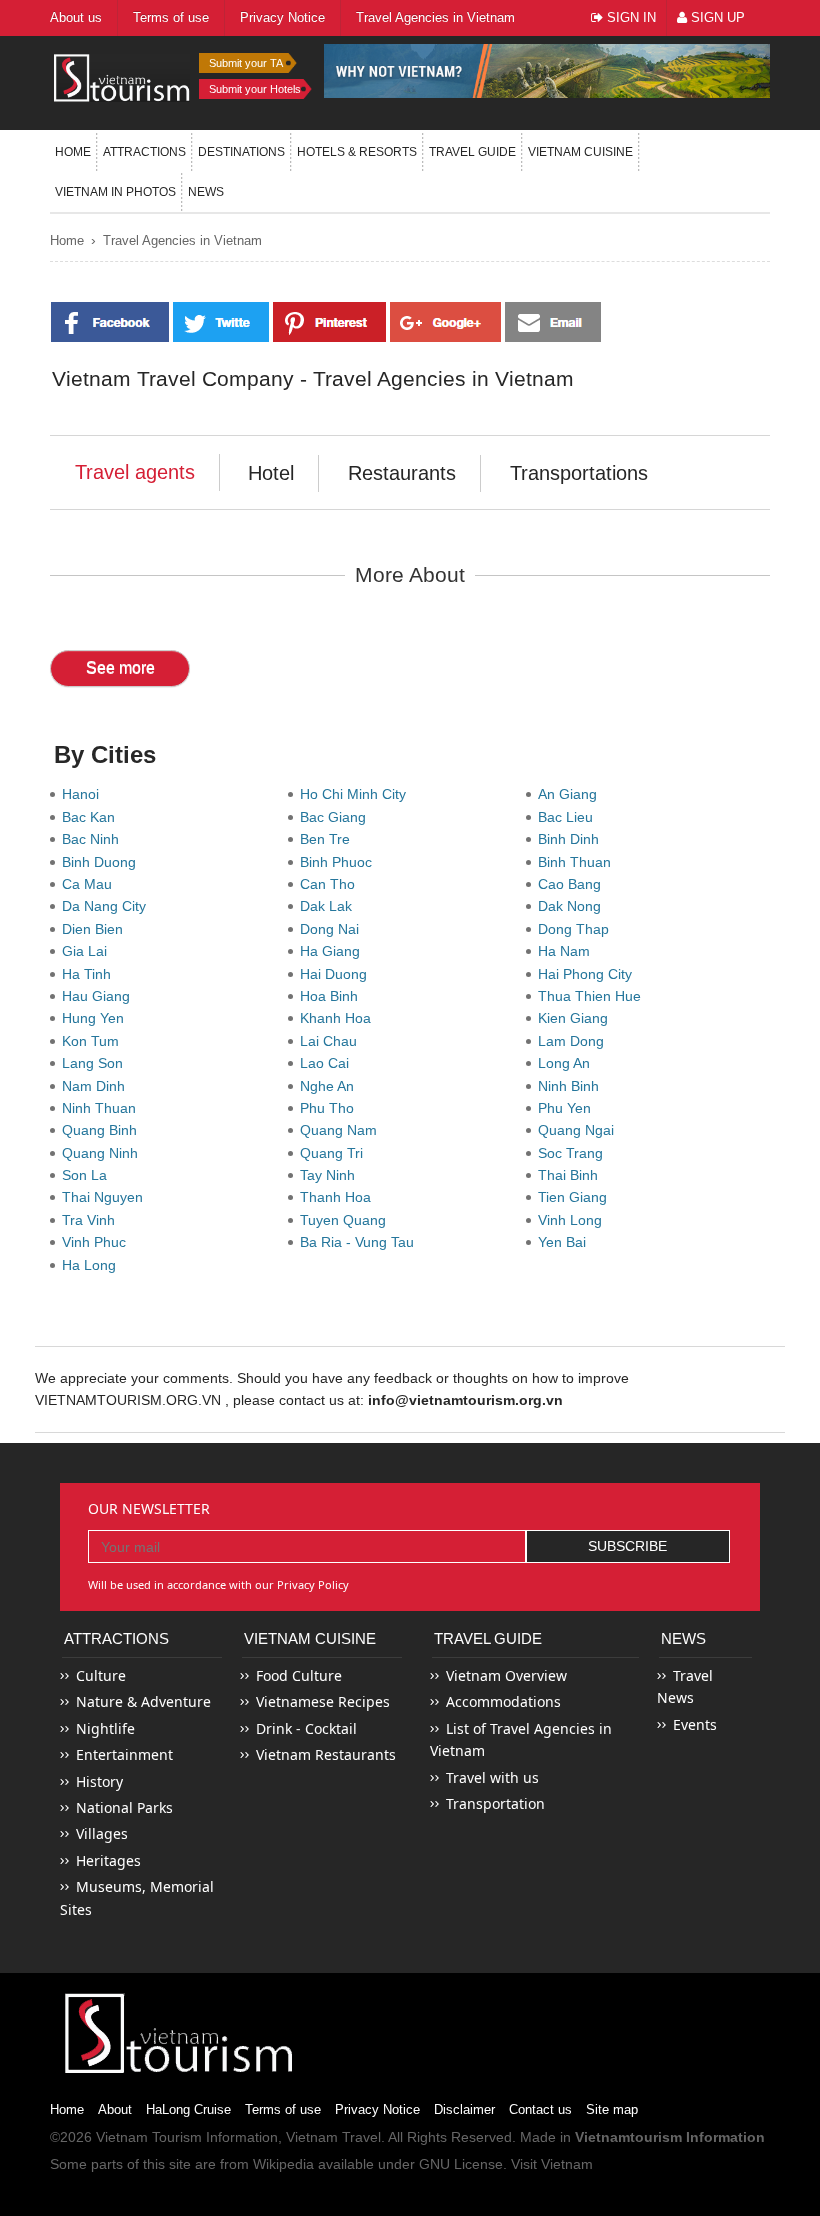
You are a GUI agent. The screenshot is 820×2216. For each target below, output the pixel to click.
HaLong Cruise (188, 2109)
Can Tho (331, 884)
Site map (612, 2109)
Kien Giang (577, 1018)
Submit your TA (246, 63)
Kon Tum (94, 1041)
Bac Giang (337, 817)
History (99, 1781)
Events (695, 1724)
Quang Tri (335, 1153)
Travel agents (135, 472)
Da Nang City (108, 906)
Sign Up (716, 17)
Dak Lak (330, 906)
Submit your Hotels (255, 89)
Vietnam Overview (506, 1675)
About (115, 2109)
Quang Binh (103, 1130)
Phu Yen (568, 1108)
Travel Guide (488, 1638)
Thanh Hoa (339, 1197)
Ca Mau (91, 884)
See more (120, 667)
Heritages (108, 1860)
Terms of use (283, 2109)
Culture (101, 1675)
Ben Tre (329, 839)
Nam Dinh (97, 1086)
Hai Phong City (589, 974)
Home (73, 152)
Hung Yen (97, 1018)
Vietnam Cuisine (580, 152)
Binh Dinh (572, 839)
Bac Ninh (94, 839)
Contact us (540, 2109)
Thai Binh (572, 1175)
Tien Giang (576, 1197)
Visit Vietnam (552, 2164)
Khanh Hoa (339, 1018)
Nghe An (331, 1086)
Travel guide (472, 152)
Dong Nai (333, 929)
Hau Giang (100, 996)
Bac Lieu (569, 817)
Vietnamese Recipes (323, 1701)
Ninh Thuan (103, 1108)
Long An (568, 1063)
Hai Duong (337, 974)
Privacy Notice (377, 2109)
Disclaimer (464, 2109)
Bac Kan (92, 817)
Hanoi (84, 794)
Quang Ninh (104, 1153)
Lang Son (96, 1063)
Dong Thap (577, 929)
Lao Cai (328, 1063)
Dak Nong (573, 906)
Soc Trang (574, 1153)
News (206, 192)
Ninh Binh (572, 1086)
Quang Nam (342, 1130)
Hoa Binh (333, 996)
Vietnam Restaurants (326, 1754)
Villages (102, 1833)
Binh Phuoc (340, 862)
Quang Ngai (580, 1130)
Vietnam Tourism (149, 2137)
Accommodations (503, 1701)
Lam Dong (575, 1041)
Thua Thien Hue (593, 996)
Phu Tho (331, 1108)
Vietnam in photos (115, 192)
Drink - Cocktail (306, 1728)
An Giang (571, 794)
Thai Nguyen (106, 1197)
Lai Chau (332, 1041)
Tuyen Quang (347, 1220)
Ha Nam (568, 951)
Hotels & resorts (357, 152)
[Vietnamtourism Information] (122, 76)
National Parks (124, 1807)
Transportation (495, 1803)
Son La (88, 1175)
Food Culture (299, 1675)
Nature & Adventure (143, 1701)
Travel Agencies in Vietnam (182, 240)
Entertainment (124, 1754)
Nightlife (105, 1728)
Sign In (629, 17)
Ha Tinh (90, 974)
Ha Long (93, 1265)
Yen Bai (566, 1242)
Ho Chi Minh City (357, 794)
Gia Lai (88, 951)
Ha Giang (334, 951)
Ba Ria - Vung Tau (361, 1242)
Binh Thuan (578, 862)
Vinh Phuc (98, 1242)
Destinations (241, 152)
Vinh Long (574, 1220)
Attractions (144, 152)
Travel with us (492, 1777)
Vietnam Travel (333, 2137)
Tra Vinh (92, 1220)
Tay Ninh (331, 1175)
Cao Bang (573, 884)
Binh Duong (103, 862)
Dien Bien (96, 929)
